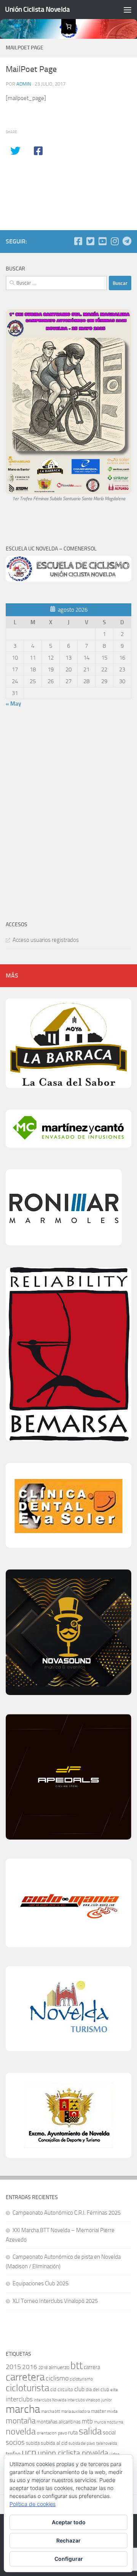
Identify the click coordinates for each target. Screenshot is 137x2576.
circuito (65, 2389)
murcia (100, 2422)
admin (24, 84)
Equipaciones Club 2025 (41, 2283)
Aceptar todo (69, 2522)
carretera (25, 2377)
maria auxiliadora (76, 2411)
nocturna (115, 2422)
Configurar (69, 2559)
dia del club (97, 2389)
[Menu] (127, 10)
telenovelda (107, 2443)
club (79, 2389)
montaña (21, 2421)
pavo (62, 2433)
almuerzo (59, 2367)
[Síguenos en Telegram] (127, 241)
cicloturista (27, 2388)
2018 (43, 2368)
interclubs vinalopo (84, 2400)
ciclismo (57, 2378)
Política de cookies (33, 2504)
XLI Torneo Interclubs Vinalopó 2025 (55, 2301)
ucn (29, 2453)
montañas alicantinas (59, 2422)
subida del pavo (82, 2443)
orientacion (47, 2433)
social (109, 2433)
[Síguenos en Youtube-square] (102, 241)
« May (13, 704)
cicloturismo (81, 2379)
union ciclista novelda (73, 2453)
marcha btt (51, 2411)
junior (107, 2400)
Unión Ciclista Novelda (37, 9)
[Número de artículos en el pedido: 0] (68, 26)
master (98, 2411)
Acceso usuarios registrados (46, 940)
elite (114, 2390)
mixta (112, 2411)
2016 (30, 2367)
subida (33, 2443)
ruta (73, 2433)
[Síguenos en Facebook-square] (78, 241)
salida (90, 2431)
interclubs (19, 2399)
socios (15, 2442)
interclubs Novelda (50, 2400)
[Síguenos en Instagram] (115, 241)
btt (76, 2366)
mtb (87, 2421)
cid (53, 2389)
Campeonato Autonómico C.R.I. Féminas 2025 (67, 2213)
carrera (92, 2367)
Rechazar (68, 2540)
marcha (23, 2409)
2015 (13, 2367)
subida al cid (54, 2443)
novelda (21, 2431)
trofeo (13, 2454)
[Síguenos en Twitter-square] (90, 241)
